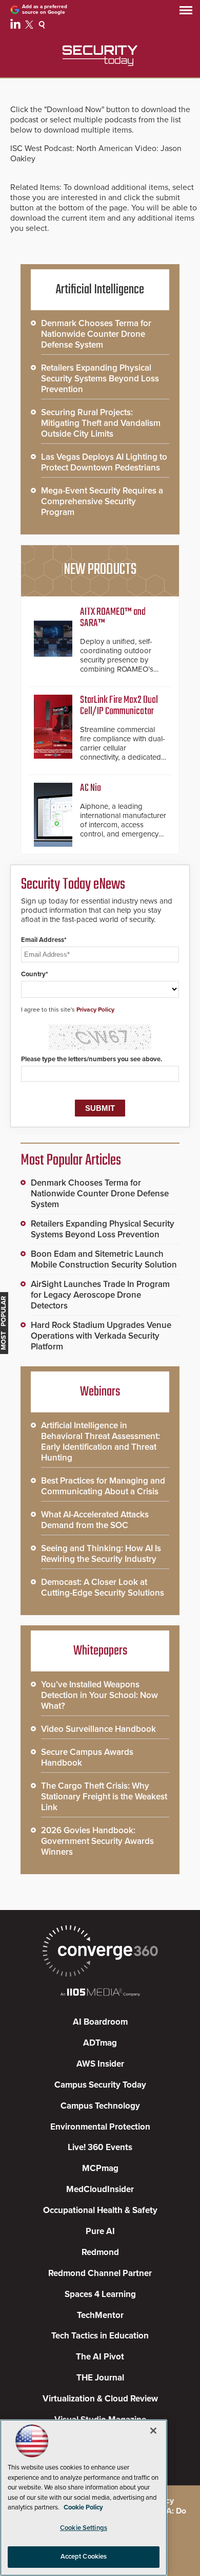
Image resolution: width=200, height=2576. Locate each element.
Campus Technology (100, 2106)
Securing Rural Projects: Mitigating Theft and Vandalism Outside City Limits (101, 423)
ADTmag (100, 2043)
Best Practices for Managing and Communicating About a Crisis (103, 1486)
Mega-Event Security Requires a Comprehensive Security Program (102, 501)
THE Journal (100, 2378)
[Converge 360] (100, 1952)
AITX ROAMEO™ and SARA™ (113, 618)
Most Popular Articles (71, 1161)
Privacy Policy (95, 1010)
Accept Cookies (84, 2557)
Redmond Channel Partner (100, 2273)
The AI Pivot (100, 2357)
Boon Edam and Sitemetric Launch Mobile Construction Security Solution (104, 1259)
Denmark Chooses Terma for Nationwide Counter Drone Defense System (96, 334)
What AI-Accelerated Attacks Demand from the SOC (95, 1520)
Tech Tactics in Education (100, 2336)
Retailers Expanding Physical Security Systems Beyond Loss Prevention (100, 379)
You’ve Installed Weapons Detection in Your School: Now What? (99, 1695)
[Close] (153, 2431)
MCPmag (100, 2168)
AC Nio (91, 788)
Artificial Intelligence (100, 290)
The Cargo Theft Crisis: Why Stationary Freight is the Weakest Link (104, 1797)
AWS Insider (100, 2064)
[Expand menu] (186, 13)
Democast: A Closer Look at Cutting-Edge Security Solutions (103, 1587)
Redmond (100, 2252)
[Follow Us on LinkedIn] (17, 26)
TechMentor (100, 2315)
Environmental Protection (100, 2127)
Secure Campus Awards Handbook (87, 1757)
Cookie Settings (84, 2528)
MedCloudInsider (100, 2189)
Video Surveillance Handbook (98, 1729)
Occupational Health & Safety (100, 2210)
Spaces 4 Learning (100, 2294)
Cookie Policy (83, 2507)
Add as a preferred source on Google (45, 9)
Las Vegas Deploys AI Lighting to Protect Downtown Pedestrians (104, 462)
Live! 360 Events (100, 2147)
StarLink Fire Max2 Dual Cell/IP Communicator (119, 706)
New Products (100, 570)
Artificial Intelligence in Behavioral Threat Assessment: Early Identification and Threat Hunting (101, 1442)
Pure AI (100, 2231)
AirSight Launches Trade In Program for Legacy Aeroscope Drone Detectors (100, 1295)
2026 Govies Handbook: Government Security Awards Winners (97, 1841)
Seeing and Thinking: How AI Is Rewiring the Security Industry (101, 1554)
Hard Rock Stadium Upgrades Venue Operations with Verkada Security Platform (101, 1336)
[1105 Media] (100, 1993)
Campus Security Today (100, 2085)
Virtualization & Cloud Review (100, 2399)
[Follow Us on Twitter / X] (31, 26)
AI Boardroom (100, 2022)
